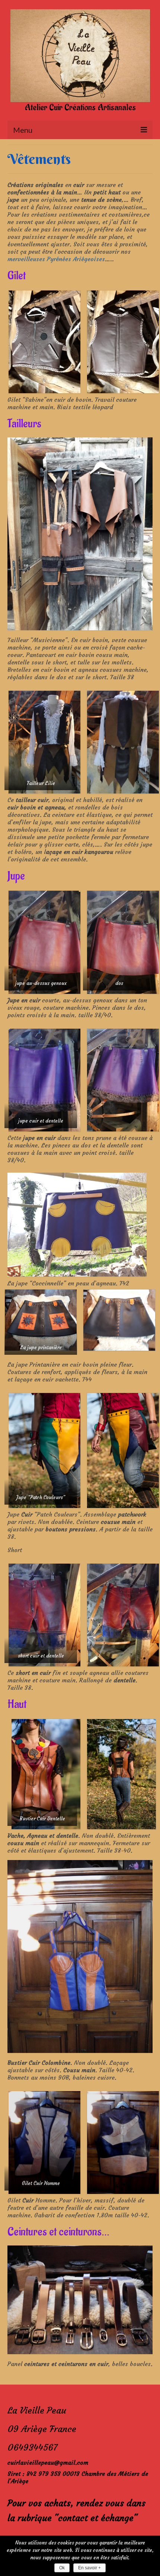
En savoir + (89, 2568)
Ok (62, 2568)
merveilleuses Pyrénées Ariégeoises (56, 259)
